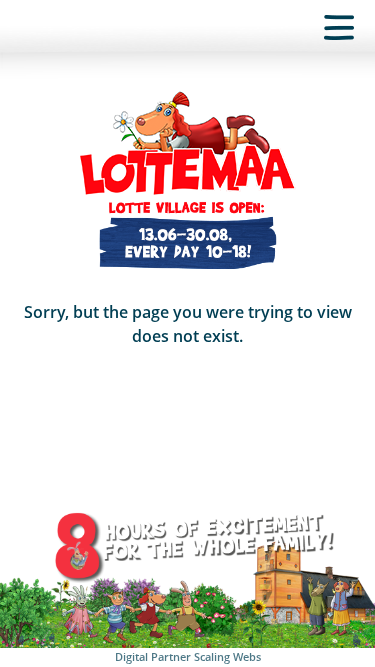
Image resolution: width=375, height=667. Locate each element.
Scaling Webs (227, 656)
